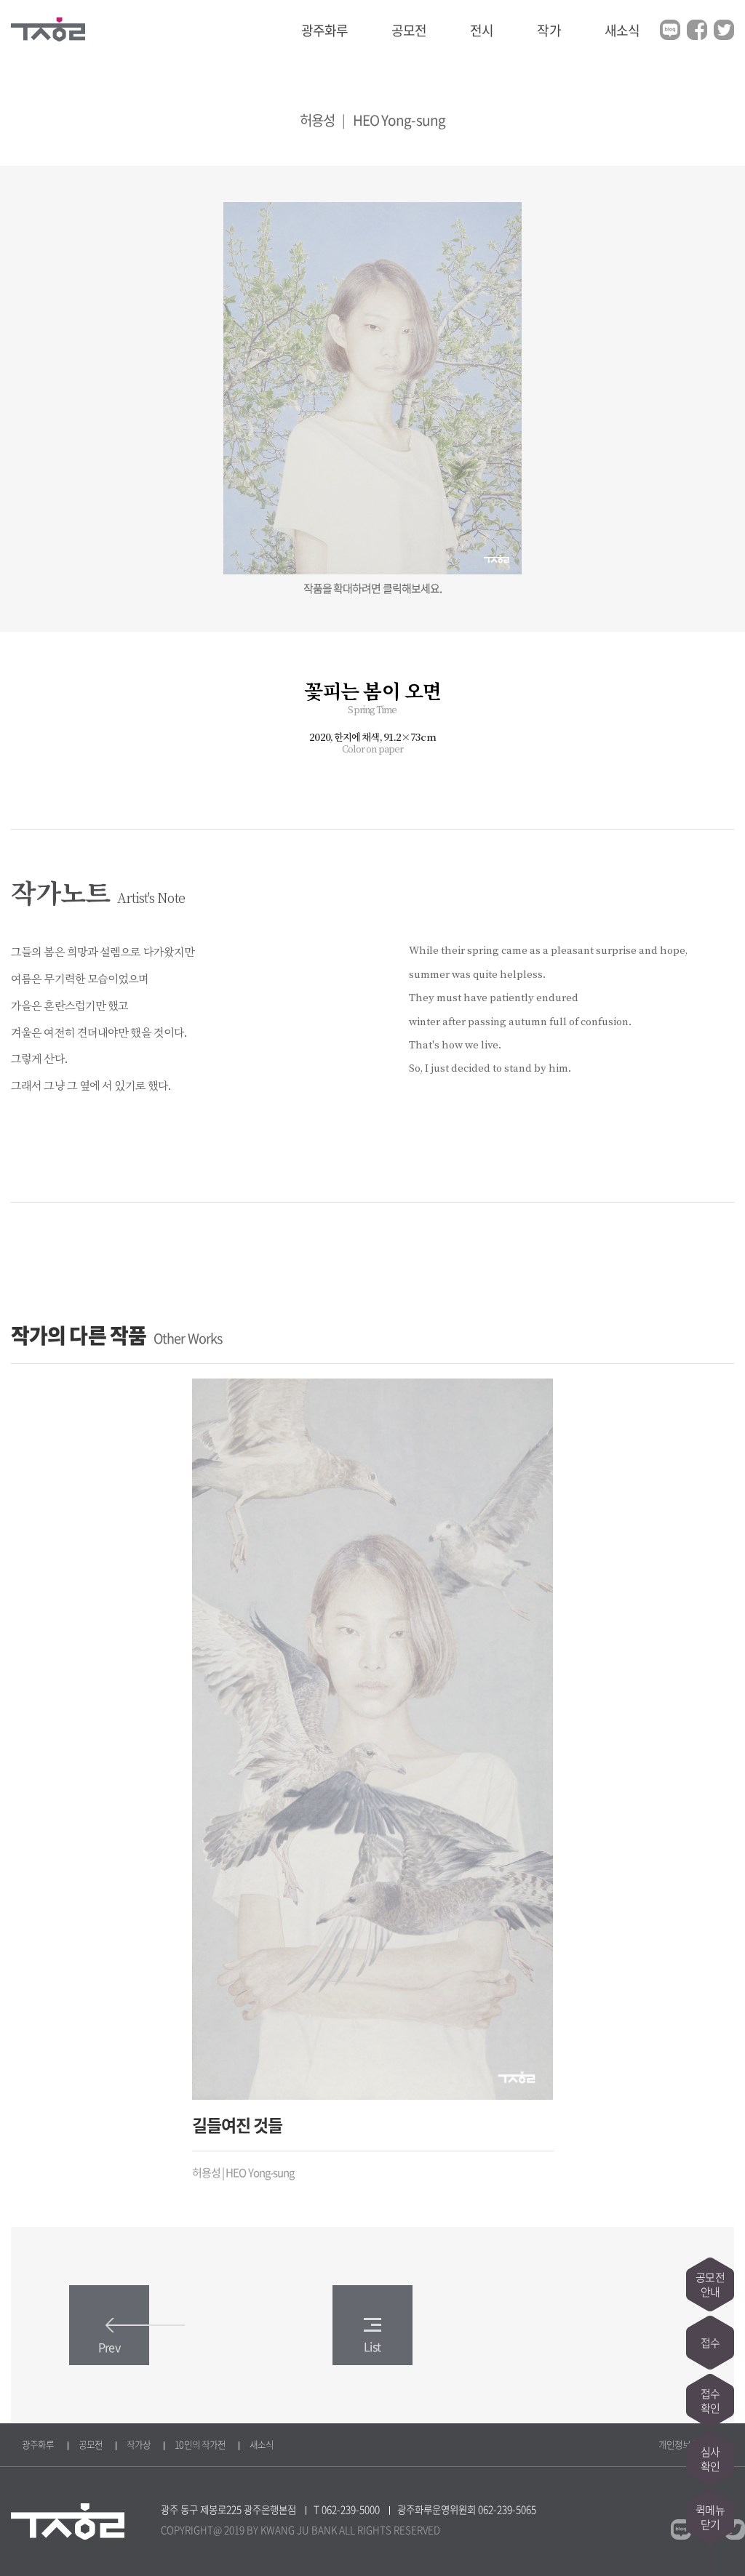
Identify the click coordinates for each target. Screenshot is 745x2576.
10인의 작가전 (200, 2444)
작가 (549, 30)
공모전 (409, 30)
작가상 (139, 2444)
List (372, 2346)
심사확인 (710, 2459)
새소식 (622, 30)
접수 (710, 2343)
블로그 (670, 30)
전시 (482, 30)
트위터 (724, 30)
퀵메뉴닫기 (710, 2517)
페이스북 (697, 30)
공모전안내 (710, 2284)
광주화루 (324, 30)
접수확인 (710, 2401)
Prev (109, 2347)
